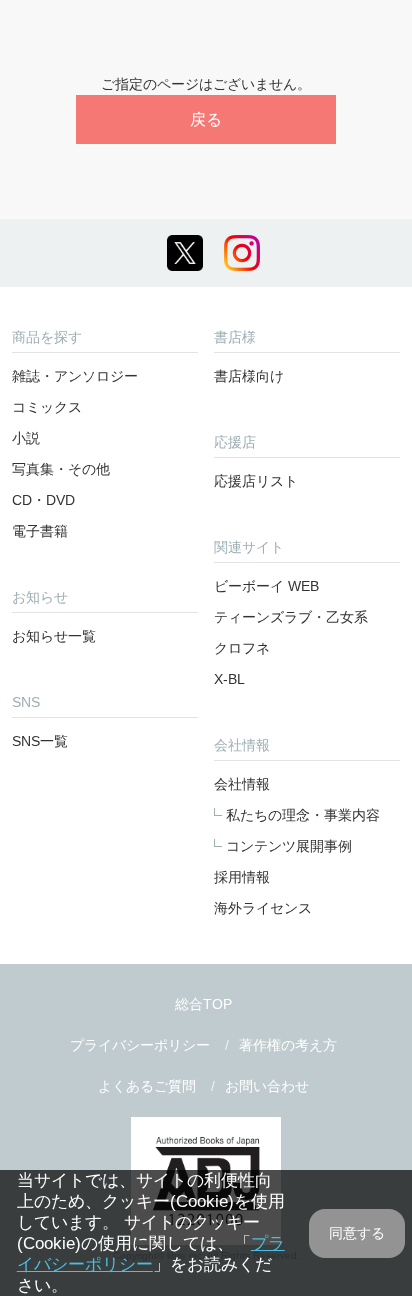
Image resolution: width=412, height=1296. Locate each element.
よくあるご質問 (147, 1086)
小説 (26, 438)
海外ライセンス (263, 908)
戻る (206, 119)
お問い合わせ (267, 1086)
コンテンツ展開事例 (289, 846)
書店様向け (249, 376)
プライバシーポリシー (140, 1045)
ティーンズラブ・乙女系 (291, 617)
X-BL (229, 679)
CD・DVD (43, 500)
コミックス (47, 407)
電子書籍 (40, 531)
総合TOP (203, 1004)
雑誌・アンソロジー (75, 376)
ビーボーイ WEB (266, 586)
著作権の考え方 (288, 1045)
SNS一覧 (40, 741)
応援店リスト (256, 481)
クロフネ (242, 648)
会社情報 (242, 784)
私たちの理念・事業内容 (303, 815)
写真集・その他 (61, 469)
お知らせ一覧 (54, 636)
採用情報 (242, 877)
